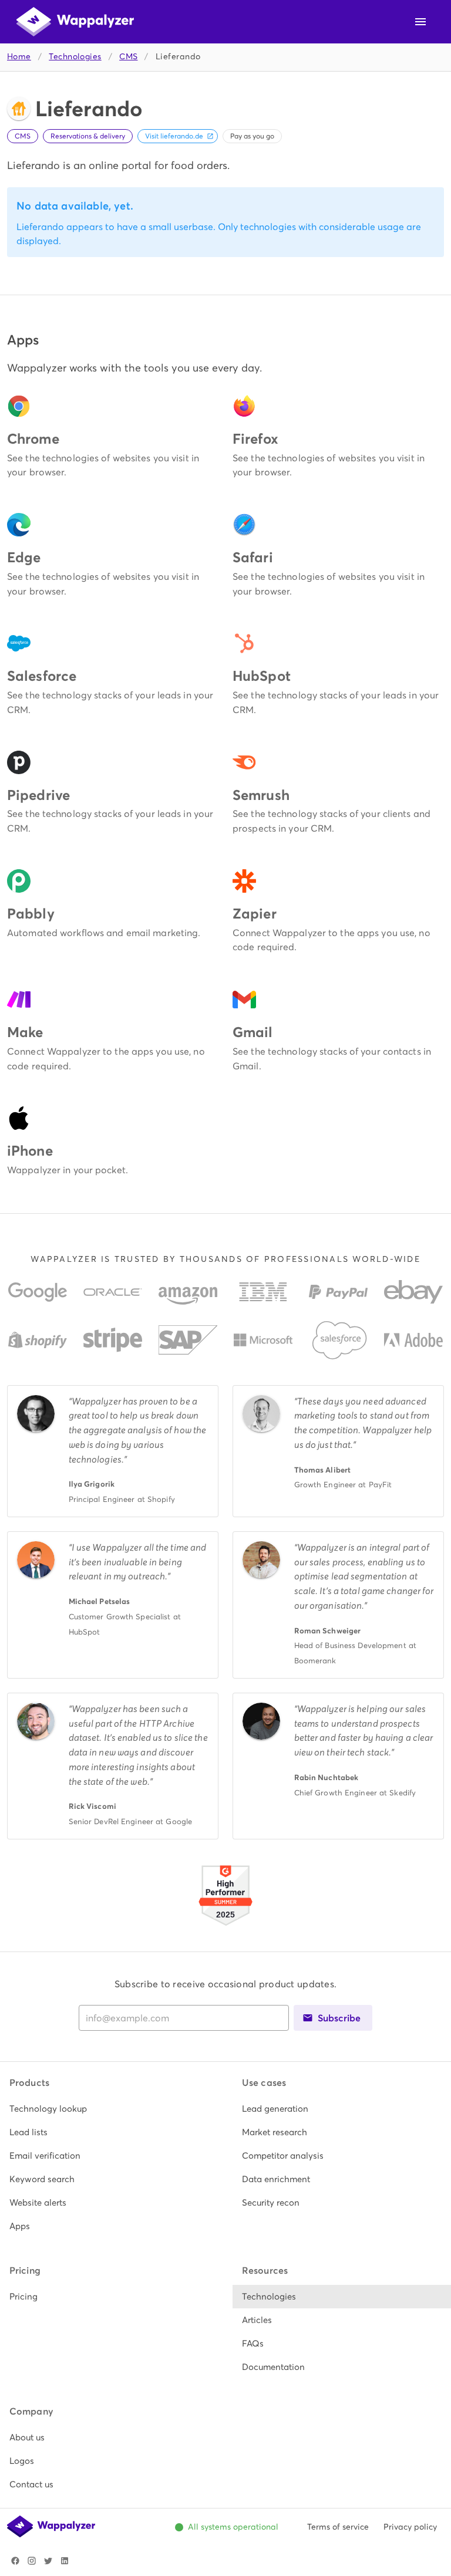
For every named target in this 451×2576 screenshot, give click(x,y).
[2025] (225, 1927)
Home (19, 57)
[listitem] (109, 2109)
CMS (128, 57)
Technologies (75, 57)
